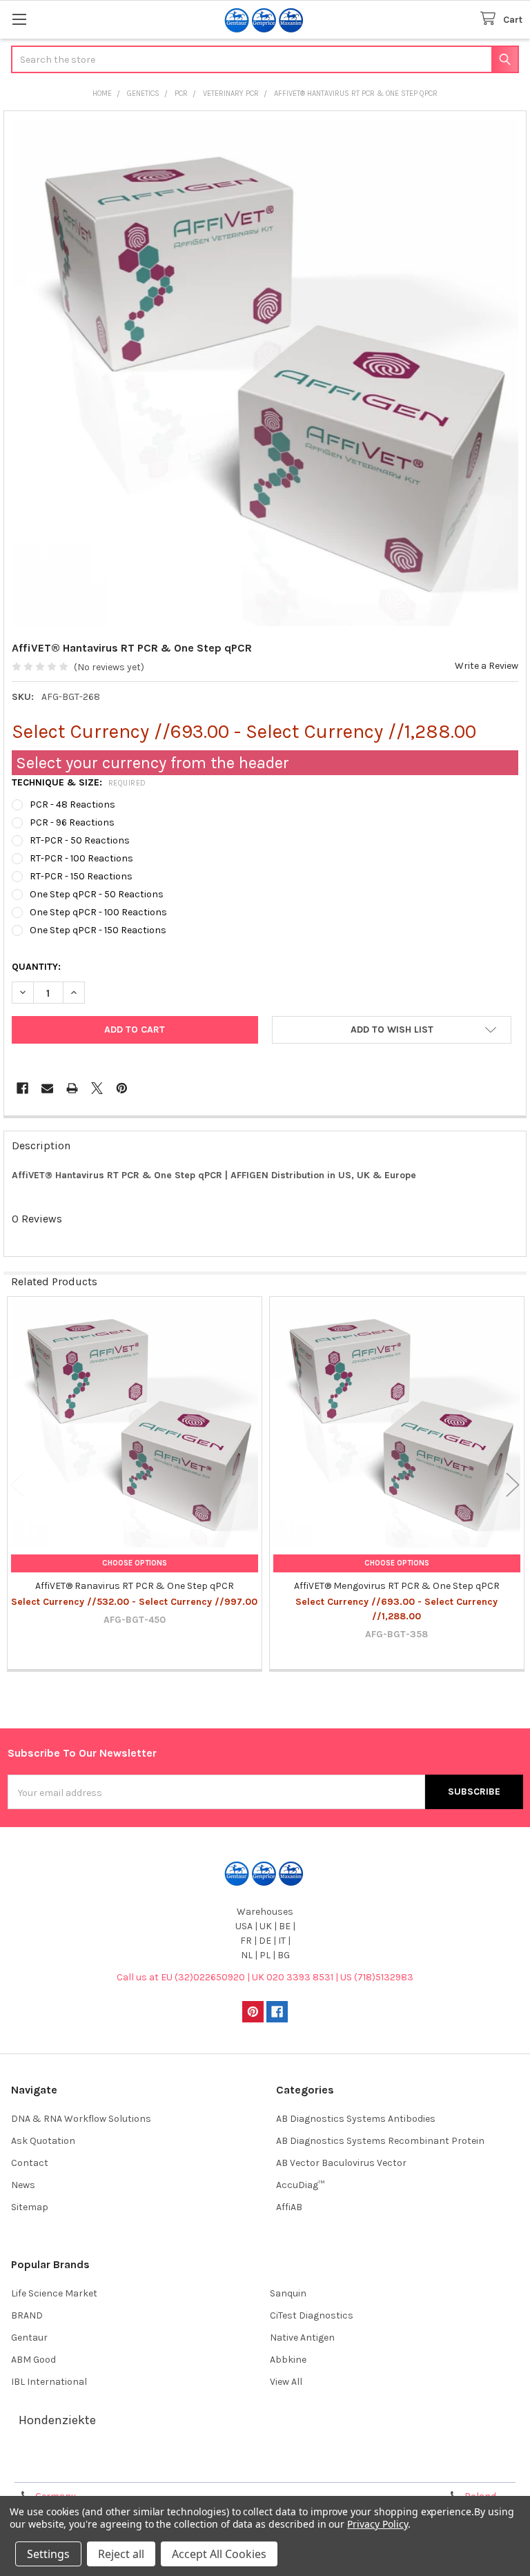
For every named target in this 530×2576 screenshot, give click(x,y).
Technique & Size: (79, 782)
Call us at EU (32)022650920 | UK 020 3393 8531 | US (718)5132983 (265, 1977)
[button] (392, 1030)
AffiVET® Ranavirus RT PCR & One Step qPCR (135, 1586)
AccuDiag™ (300, 2185)
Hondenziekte (57, 2420)
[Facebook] (22, 1088)
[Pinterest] (122, 1088)
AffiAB (289, 2207)
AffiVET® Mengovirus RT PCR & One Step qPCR (397, 1586)
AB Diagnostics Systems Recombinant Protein (380, 2141)
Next (513, 1485)
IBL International (49, 2382)
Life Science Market (54, 2293)
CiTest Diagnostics (312, 2315)
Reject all (121, 2554)
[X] (97, 1088)
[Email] (47, 1088)
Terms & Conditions (71, 2467)
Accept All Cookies (219, 2554)
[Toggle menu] (19, 19)
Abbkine (288, 2360)
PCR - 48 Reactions (72, 804)
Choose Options (135, 1563)
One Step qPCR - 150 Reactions (98, 930)
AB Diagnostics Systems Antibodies (356, 2119)
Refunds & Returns (329, 2467)
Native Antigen (302, 2338)
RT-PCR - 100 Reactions (81, 858)
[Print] (72, 1088)
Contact (30, 2163)
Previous (17, 1485)
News (23, 2185)
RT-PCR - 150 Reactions (81, 876)
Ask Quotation (43, 2141)
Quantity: (36, 967)
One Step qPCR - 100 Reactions (98, 912)
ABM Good (33, 2360)
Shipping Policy (201, 2467)
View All (286, 2382)
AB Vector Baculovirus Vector (341, 2163)
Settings (48, 2554)
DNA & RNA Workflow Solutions (81, 2119)
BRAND (27, 2315)
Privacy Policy (458, 2467)
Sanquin (288, 2293)
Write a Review (487, 666)
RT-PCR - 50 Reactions (80, 840)
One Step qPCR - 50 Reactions (97, 894)
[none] (265, 372)
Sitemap (30, 2207)
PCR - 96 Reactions (72, 822)
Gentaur (29, 2338)
